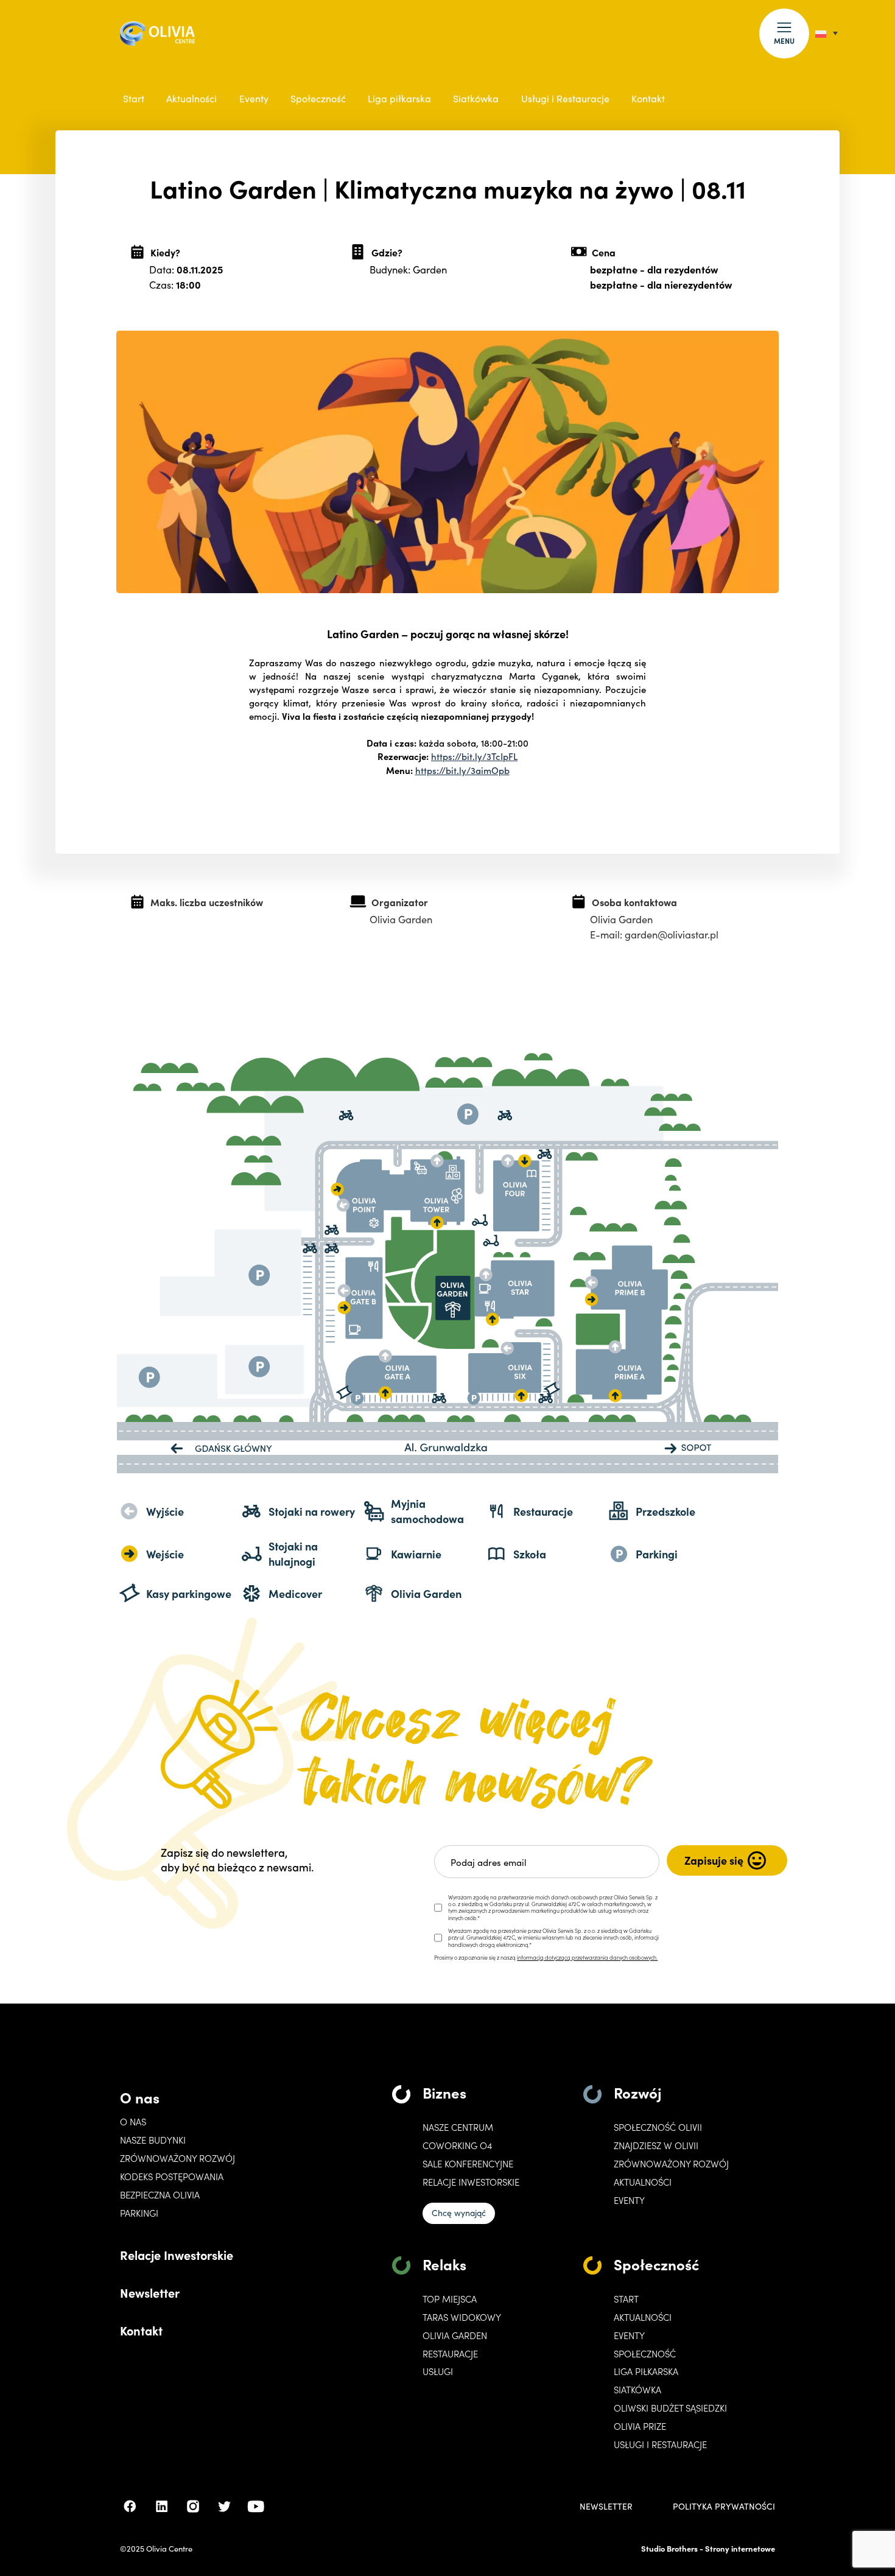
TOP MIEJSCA (450, 2299)
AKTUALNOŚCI (643, 2317)
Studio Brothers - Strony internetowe (708, 2548)
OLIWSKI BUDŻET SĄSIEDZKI (670, 2408)
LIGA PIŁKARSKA (646, 2371)
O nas (140, 2097)
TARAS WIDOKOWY (462, 2317)
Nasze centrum (458, 2127)
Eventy (254, 98)
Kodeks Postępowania (172, 2177)
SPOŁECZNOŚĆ (645, 2354)
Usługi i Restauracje (565, 98)
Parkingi (139, 2213)
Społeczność (318, 98)
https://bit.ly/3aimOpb (462, 770)
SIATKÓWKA (637, 2390)
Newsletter (150, 2292)
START (626, 2299)
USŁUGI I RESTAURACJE (660, 2444)
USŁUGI (438, 2371)
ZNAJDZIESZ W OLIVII (656, 2145)
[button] (784, 33)
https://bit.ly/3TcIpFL (474, 756)
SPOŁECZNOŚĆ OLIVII (658, 2127)
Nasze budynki (153, 2140)
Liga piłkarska (399, 98)
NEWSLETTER (606, 2507)
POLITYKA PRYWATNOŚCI (724, 2507)
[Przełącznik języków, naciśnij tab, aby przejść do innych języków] (827, 33)
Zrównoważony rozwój (177, 2158)
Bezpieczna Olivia (160, 2195)
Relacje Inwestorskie (177, 2254)
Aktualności (191, 98)
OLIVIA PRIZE (640, 2426)
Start (134, 98)
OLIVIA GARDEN (455, 2335)
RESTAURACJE (450, 2354)
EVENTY (629, 2200)
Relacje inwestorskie (471, 2182)
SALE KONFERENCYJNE (468, 2164)
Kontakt (648, 98)
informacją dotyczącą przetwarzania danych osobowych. (587, 1957)
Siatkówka (476, 98)
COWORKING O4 (457, 2145)
